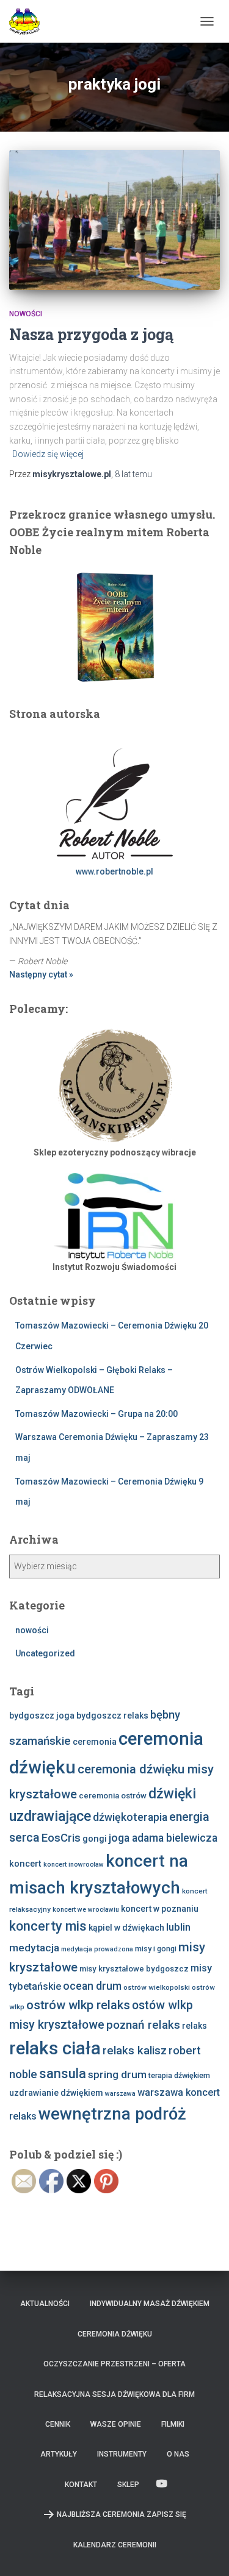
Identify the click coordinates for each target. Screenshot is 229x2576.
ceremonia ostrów (113, 1796)
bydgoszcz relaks (112, 1716)
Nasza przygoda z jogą (91, 334)
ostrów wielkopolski (157, 1987)
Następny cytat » (41, 974)
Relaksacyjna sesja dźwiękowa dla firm (114, 2394)
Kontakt (81, 2485)
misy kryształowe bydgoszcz (134, 1969)
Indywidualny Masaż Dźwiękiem (150, 2304)
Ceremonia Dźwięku (115, 2334)
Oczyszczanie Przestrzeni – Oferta (114, 2364)
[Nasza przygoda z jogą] (114, 220)
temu (133, 474)
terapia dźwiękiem (179, 2075)
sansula (63, 2074)
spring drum (117, 2074)
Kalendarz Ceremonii (115, 2545)
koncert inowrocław (74, 1865)
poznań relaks (143, 2025)
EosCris (61, 1838)
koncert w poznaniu (160, 1909)
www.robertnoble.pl (114, 871)
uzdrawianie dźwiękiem (56, 2093)
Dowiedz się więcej (48, 454)
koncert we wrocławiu (86, 1910)
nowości (26, 314)
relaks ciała (55, 2048)
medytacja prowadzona (97, 1949)
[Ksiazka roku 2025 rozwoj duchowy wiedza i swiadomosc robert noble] (114, 626)
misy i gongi (156, 1949)
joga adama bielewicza (163, 1838)
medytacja (34, 1948)
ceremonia (95, 1742)
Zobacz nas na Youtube (162, 2484)
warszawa (120, 2094)
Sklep (128, 2485)
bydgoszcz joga (42, 1716)
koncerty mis (48, 1926)
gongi (95, 1839)
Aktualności (45, 2304)
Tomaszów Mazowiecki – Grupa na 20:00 (96, 1414)
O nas (178, 2454)
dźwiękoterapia (130, 1817)
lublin (178, 1927)
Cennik (58, 2424)
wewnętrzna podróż (112, 2114)
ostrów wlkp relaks (78, 2005)
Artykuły (59, 2454)
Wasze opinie (116, 2424)
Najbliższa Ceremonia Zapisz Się (122, 2514)
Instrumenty (122, 2454)
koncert (25, 1864)
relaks (194, 2026)
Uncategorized (45, 1653)
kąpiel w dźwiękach (126, 1928)
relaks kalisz (135, 2051)
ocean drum (92, 1986)
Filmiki (173, 2424)
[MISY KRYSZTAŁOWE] (29, 21)
